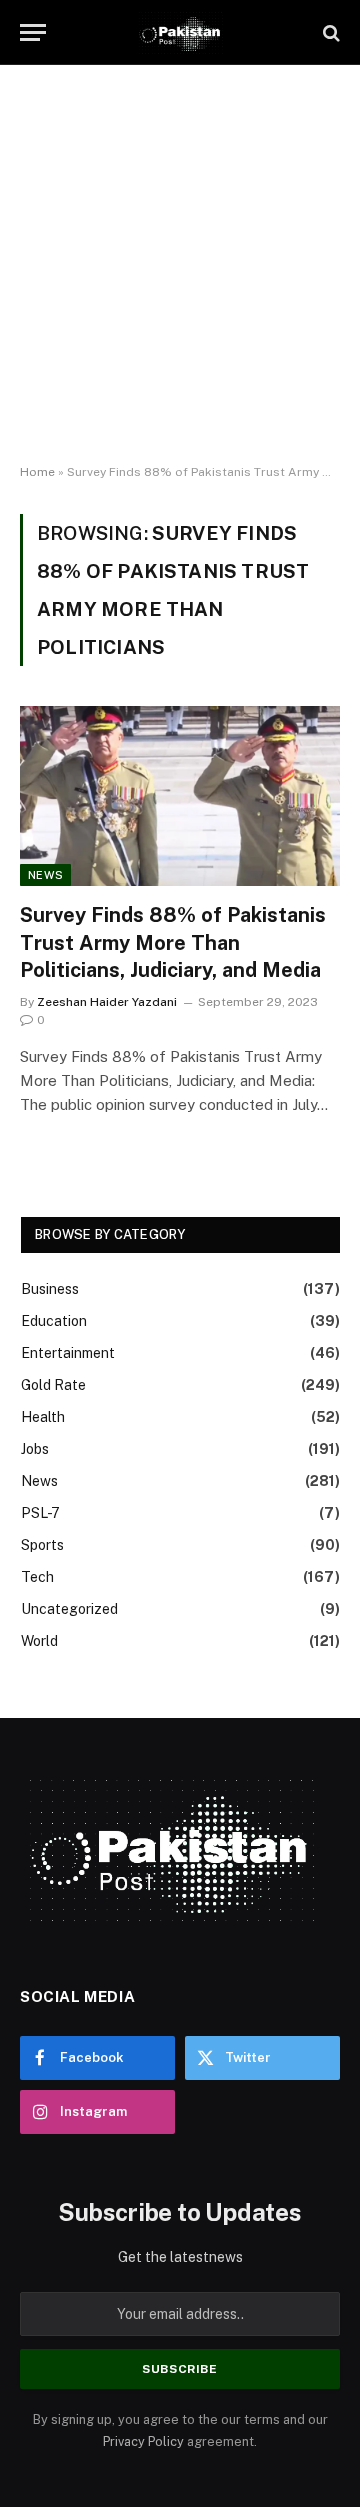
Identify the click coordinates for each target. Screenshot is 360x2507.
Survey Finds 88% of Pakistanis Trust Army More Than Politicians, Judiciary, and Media (173, 942)
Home (37, 472)
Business (50, 1289)
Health (43, 1417)
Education (54, 1321)
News (45, 875)
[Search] (329, 32)
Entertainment (68, 1353)
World (39, 1641)
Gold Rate (53, 1385)
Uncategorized (69, 1609)
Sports (42, 1545)
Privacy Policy (143, 2441)
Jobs (35, 1449)
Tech (37, 1577)
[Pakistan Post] (179, 32)
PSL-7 (40, 1513)
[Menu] (33, 32)
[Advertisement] (180, 265)
